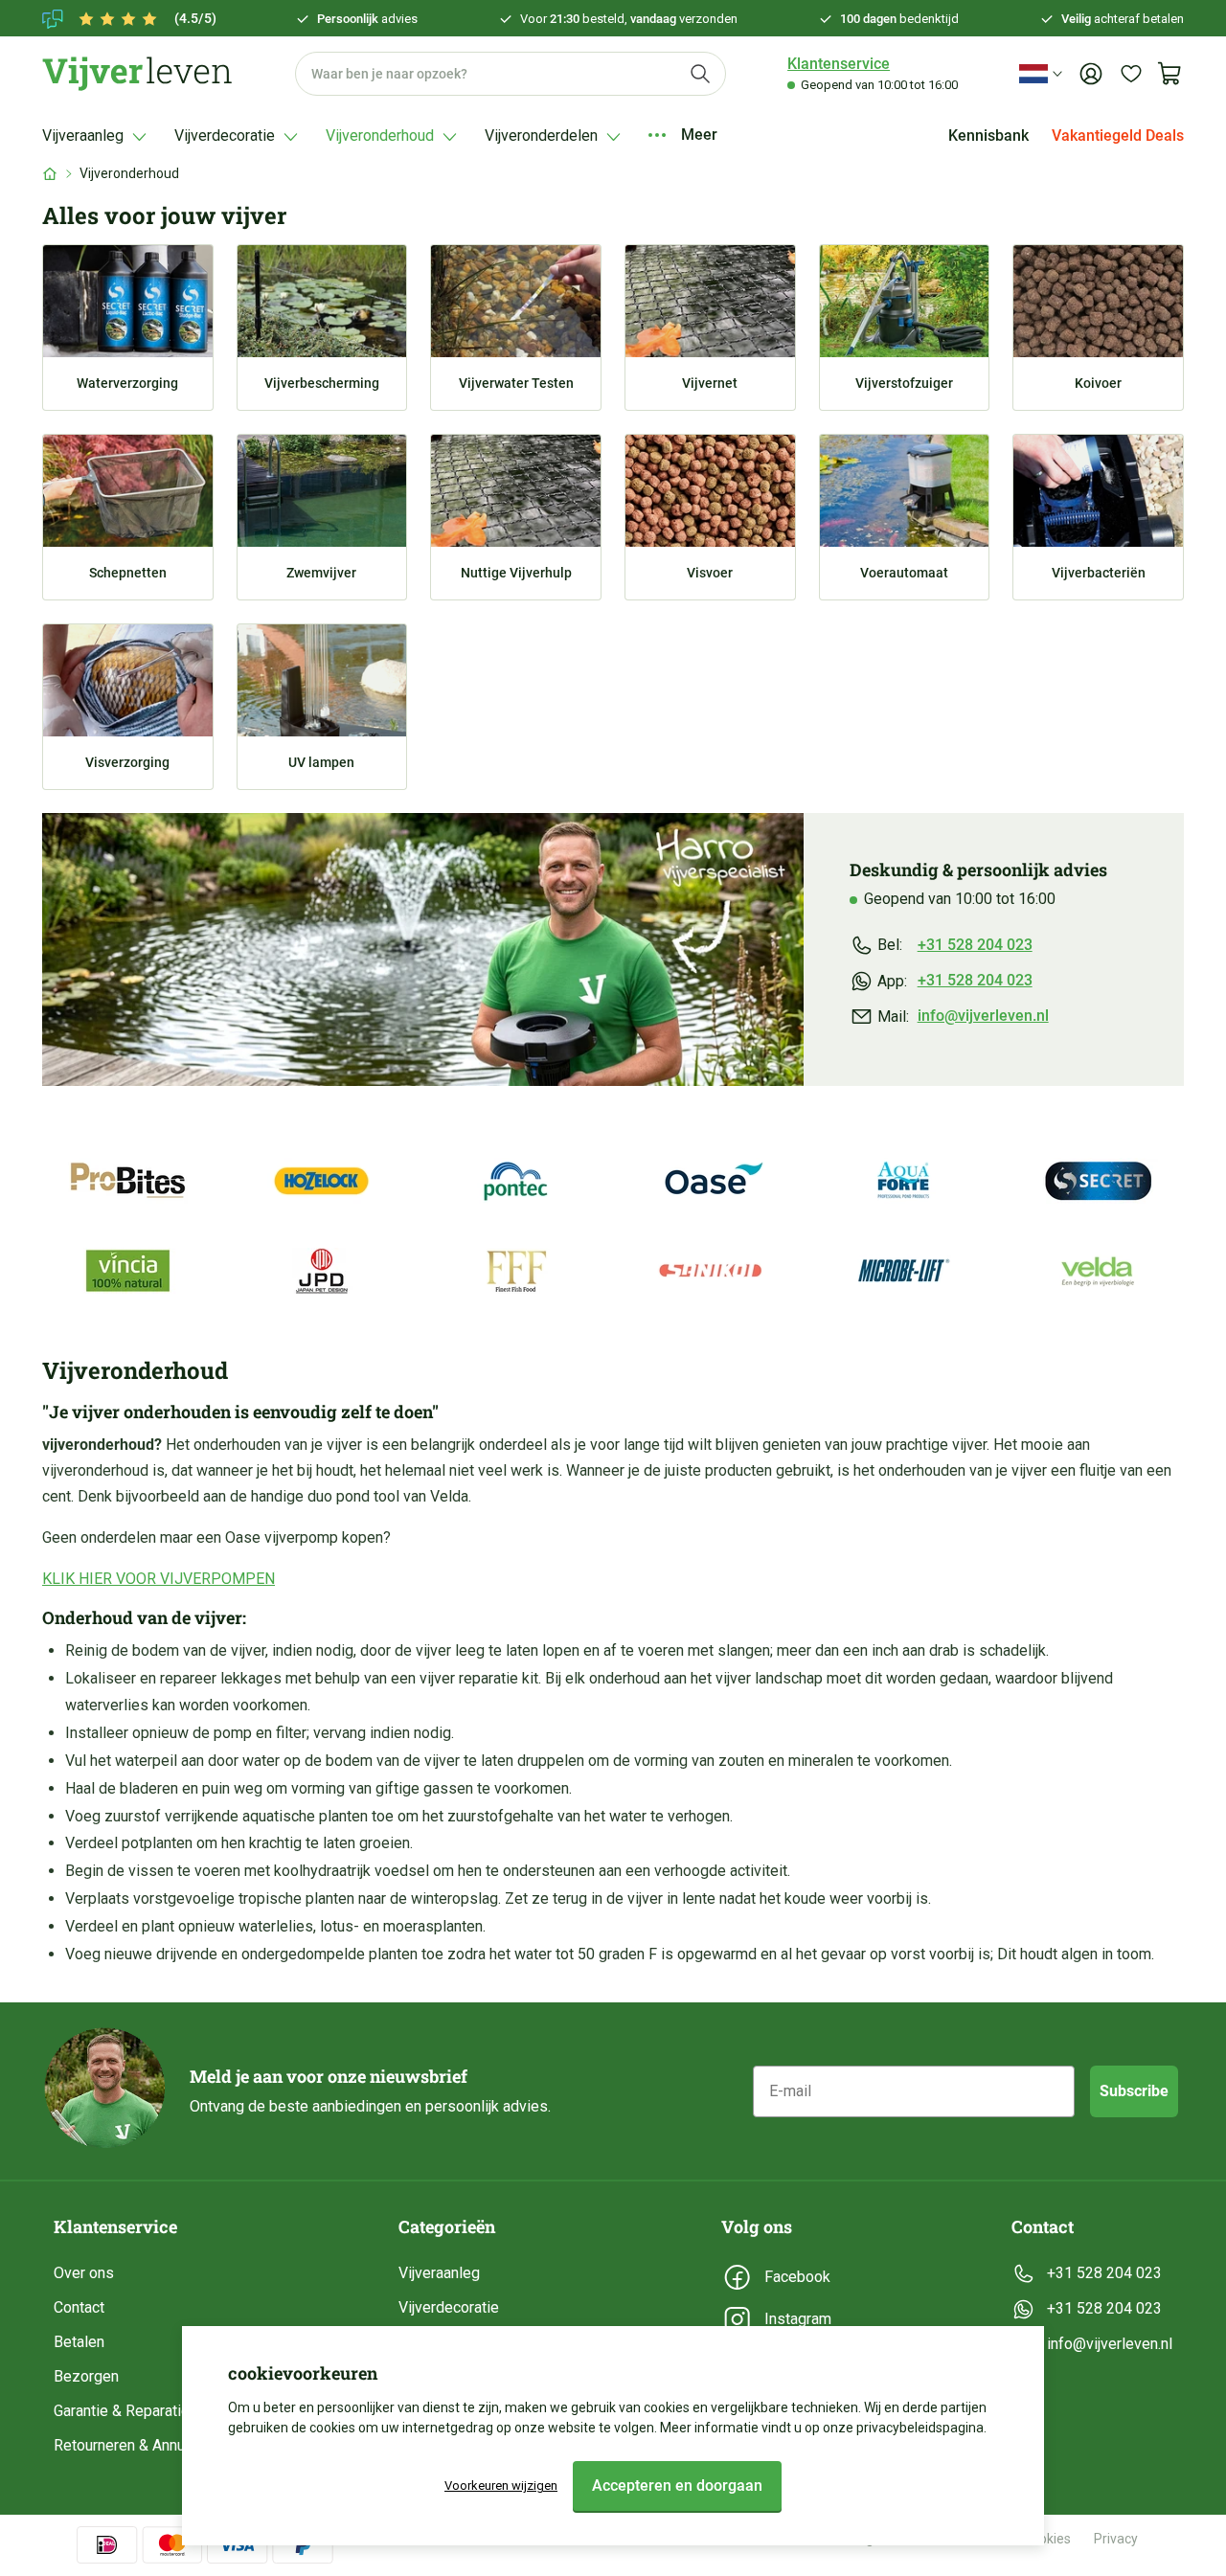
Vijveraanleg (439, 2273)
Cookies (1047, 2539)
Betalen (79, 2342)
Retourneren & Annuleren (136, 2445)
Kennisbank (988, 136)
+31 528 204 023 (975, 945)
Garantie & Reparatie (122, 2411)
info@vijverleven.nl (983, 1016)
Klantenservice (839, 64)
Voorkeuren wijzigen (501, 2486)
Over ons (84, 2273)
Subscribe (1134, 2091)
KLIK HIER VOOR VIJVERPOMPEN (159, 1579)
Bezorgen (86, 2376)
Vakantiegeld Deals (1118, 136)
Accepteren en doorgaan (677, 2486)
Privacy (1116, 2539)
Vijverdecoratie (449, 2307)
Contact (79, 2307)
